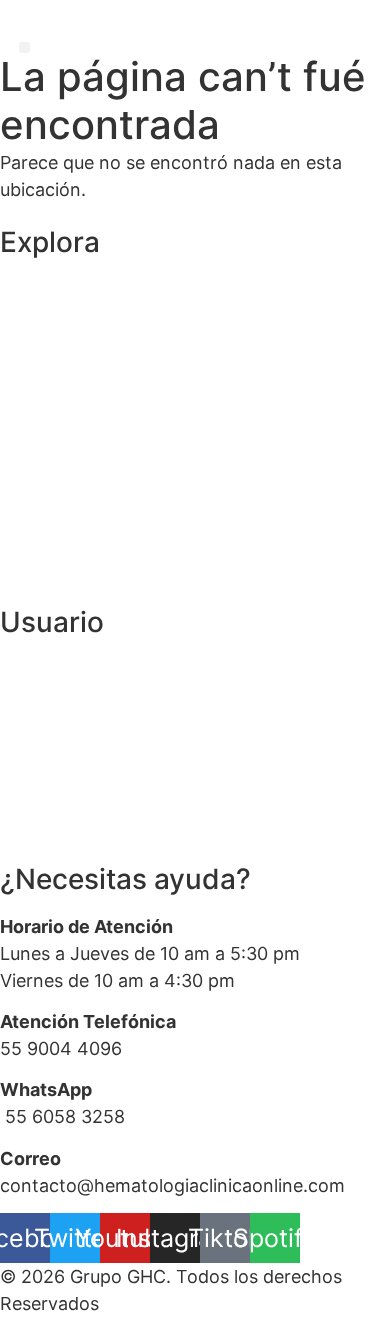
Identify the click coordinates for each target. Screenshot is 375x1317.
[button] (24, 47)
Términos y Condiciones (102, 537)
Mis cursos (45, 752)
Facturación (50, 793)
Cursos (29, 371)
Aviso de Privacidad (82, 578)
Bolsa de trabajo (68, 495)
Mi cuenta (41, 710)
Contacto (40, 454)
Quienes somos (67, 330)
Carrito (29, 412)
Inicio (22, 288)
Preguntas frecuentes (93, 835)
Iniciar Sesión (56, 669)
